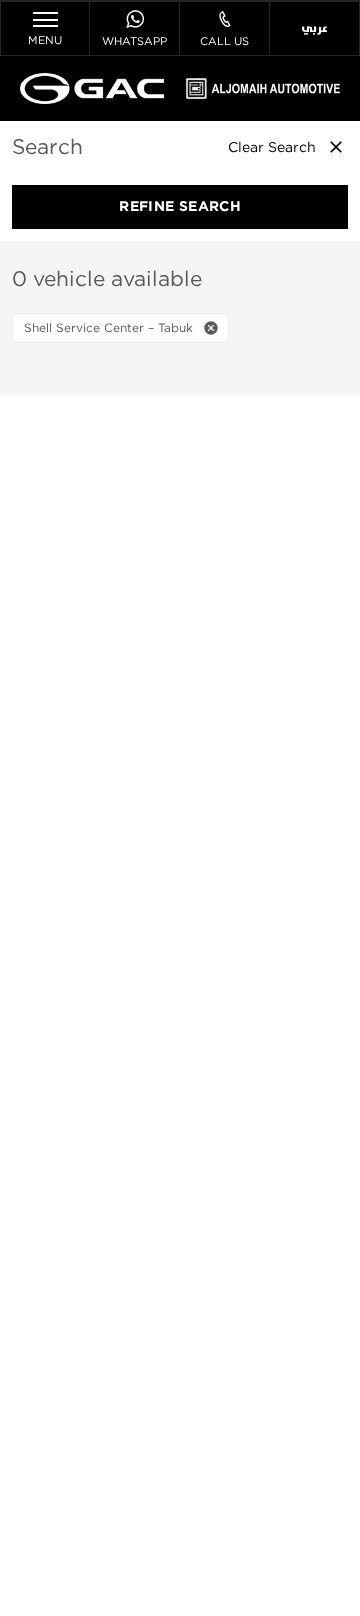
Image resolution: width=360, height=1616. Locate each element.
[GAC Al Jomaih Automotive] (92, 88)
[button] (211, 328)
